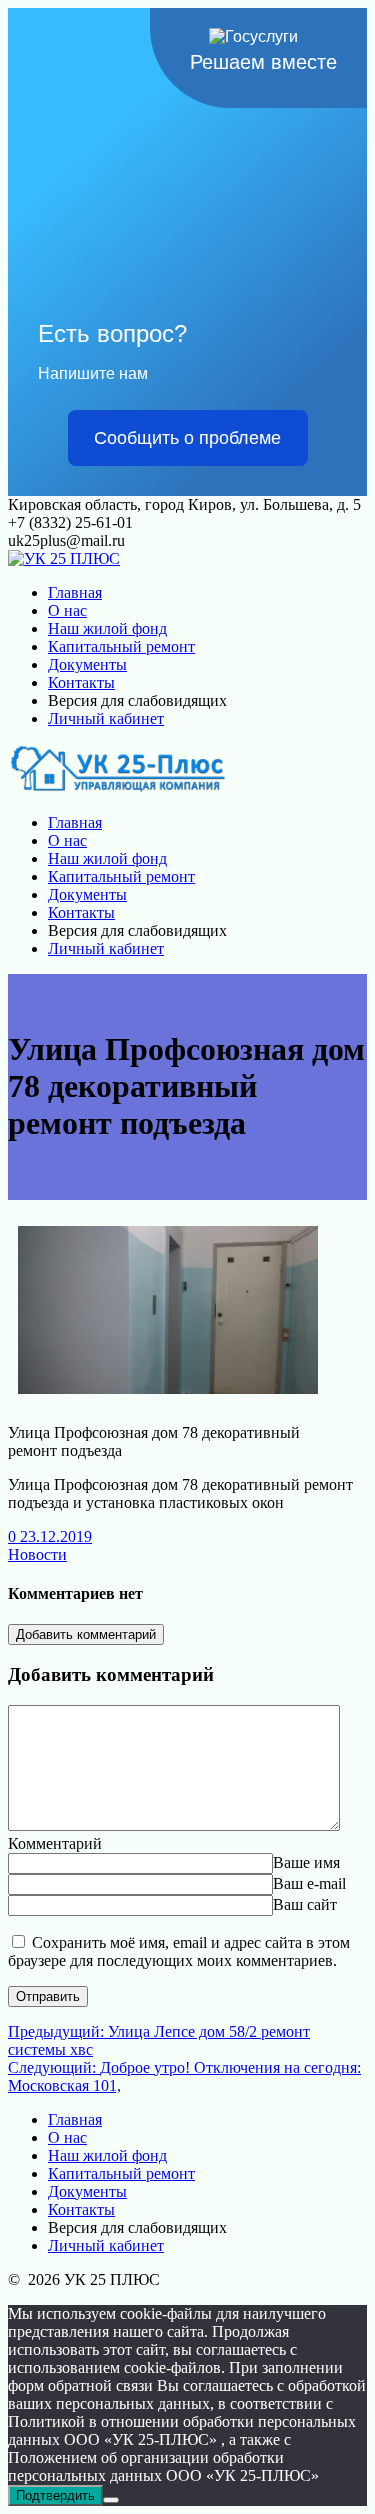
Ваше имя (306, 1862)
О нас (67, 610)
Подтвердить (55, 2495)
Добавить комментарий (86, 1634)
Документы (87, 664)
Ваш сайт (305, 1904)
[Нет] (111, 2500)
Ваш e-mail (309, 1883)
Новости (37, 1554)
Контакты (81, 682)
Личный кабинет (106, 718)
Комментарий (55, 1843)
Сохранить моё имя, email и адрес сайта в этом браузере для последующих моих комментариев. (179, 1951)
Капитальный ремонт (121, 646)
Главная (75, 592)
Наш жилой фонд (107, 628)
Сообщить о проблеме (187, 438)
